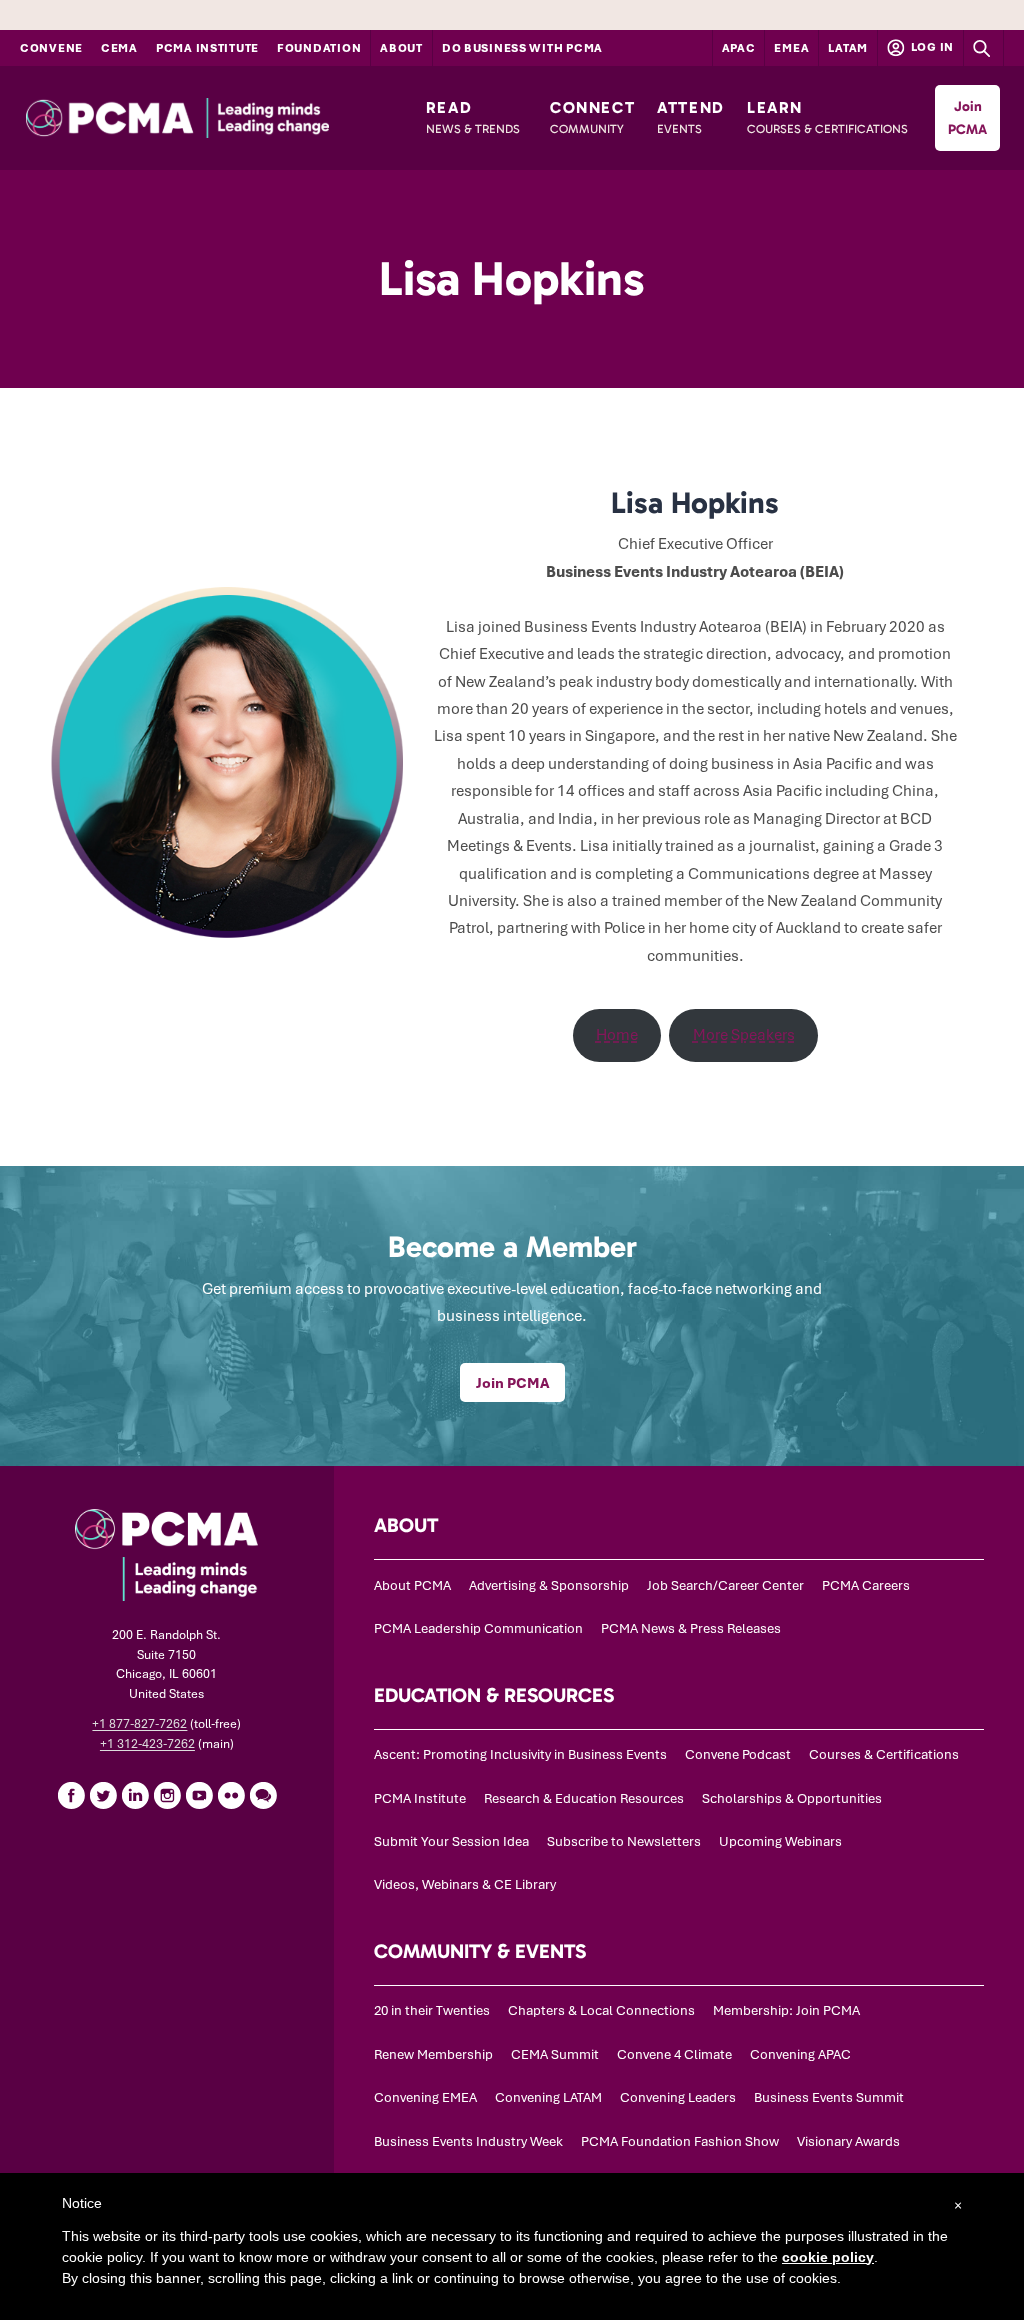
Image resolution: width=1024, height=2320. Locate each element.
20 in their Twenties (432, 2010)
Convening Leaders (678, 2097)
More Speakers (744, 1035)
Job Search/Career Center (725, 1585)
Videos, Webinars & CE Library (465, 1884)
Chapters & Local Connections (601, 2010)
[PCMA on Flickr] (231, 1795)
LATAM (848, 48)
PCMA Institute (207, 48)
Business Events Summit (829, 2097)
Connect (592, 117)
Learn (827, 117)
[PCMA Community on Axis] (263, 1795)
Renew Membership (433, 2054)
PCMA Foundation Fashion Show (680, 2141)
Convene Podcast (738, 1754)
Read (473, 117)
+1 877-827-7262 (139, 1724)
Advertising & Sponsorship (549, 1585)
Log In (931, 47)
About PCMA (412, 1585)
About (401, 48)
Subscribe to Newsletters (624, 1841)
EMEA (791, 48)
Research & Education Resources (584, 1798)
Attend (691, 117)
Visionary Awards (848, 2141)
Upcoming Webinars (780, 1841)
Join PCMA (967, 118)
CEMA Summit (555, 2054)
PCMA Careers (866, 1585)
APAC (739, 48)
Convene (51, 48)
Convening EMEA (425, 2097)
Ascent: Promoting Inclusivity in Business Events (520, 1754)
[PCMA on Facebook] (71, 1795)
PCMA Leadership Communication (478, 1628)
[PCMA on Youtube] (199, 1795)
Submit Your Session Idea (451, 1841)
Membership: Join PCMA (786, 2010)
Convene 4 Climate (674, 2054)
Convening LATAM (548, 2097)
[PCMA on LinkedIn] (135, 1795)
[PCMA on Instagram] (167, 1795)
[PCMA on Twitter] (103, 1795)
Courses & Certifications (884, 1754)
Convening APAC (800, 2054)
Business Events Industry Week (468, 2141)
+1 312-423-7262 (147, 1744)
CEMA (119, 48)
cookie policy (828, 2257)
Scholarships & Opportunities (792, 1798)
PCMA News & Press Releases (691, 1628)
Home (617, 1035)
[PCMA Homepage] (215, 118)
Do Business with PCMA (522, 48)
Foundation (319, 48)
